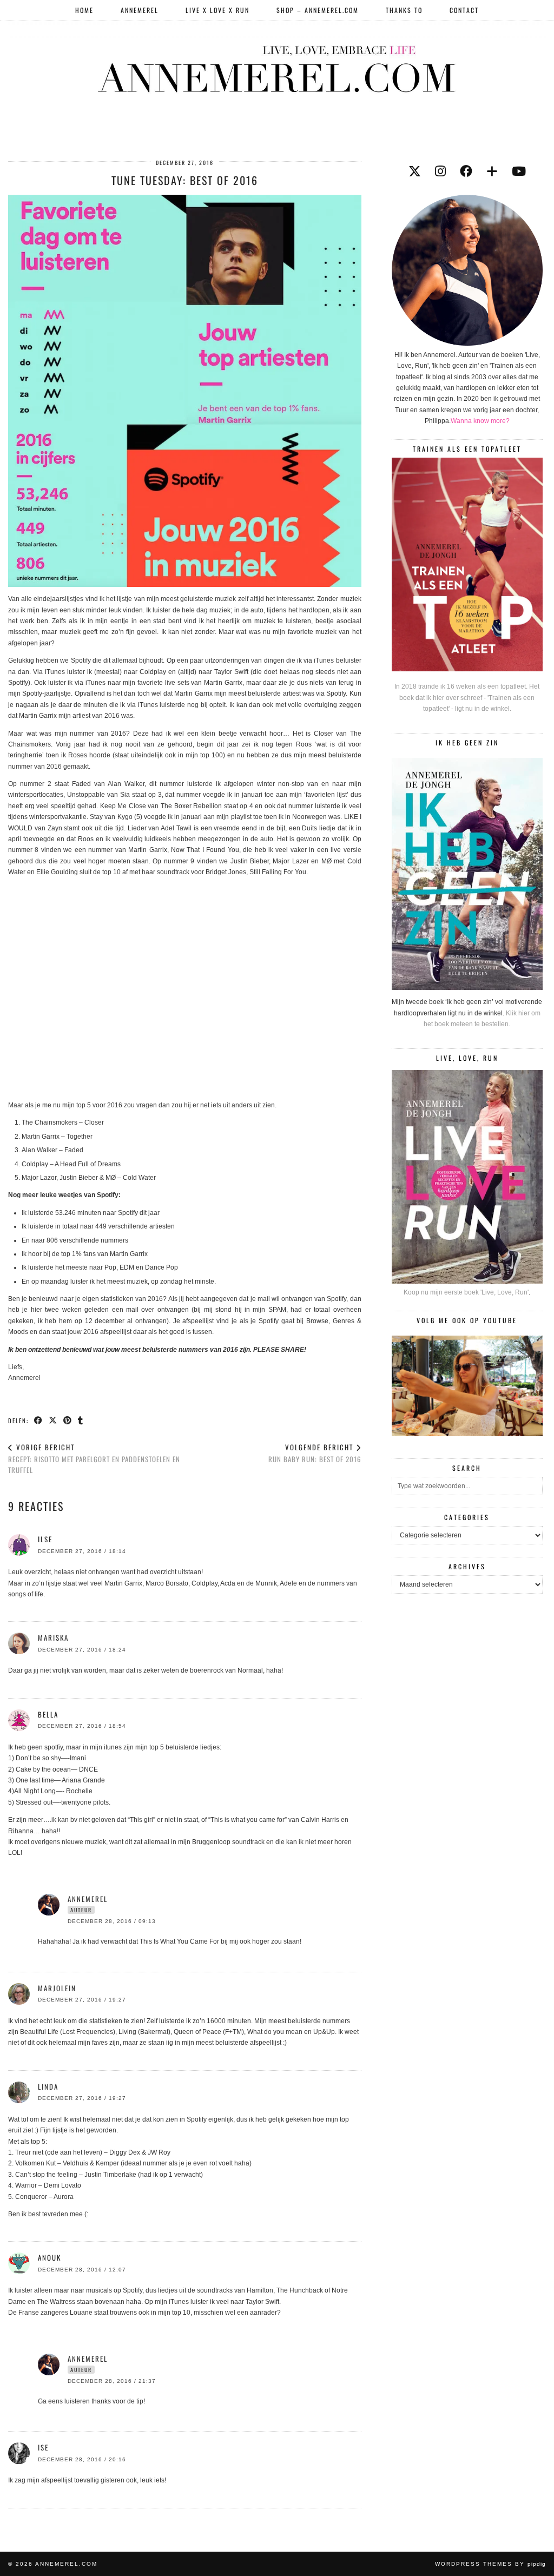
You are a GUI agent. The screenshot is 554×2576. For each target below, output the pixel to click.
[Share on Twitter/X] (53, 1420)
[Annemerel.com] (277, 67)
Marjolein (57, 1988)
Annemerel (140, 10)
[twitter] (415, 171)
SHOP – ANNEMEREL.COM (318, 10)
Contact (464, 10)
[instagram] (440, 171)
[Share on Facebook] (39, 1420)
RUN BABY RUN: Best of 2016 (315, 1453)
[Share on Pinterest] (68, 1420)
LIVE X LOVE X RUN (217, 10)
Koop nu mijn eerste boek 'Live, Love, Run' (466, 1292)
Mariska (53, 1637)
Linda (48, 2086)
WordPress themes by (490, 2564)
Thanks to (404, 10)
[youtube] (519, 171)
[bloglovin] (492, 171)
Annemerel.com (66, 2564)
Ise (43, 2447)
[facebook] (466, 171)
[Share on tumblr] (81, 1420)
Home (84, 10)
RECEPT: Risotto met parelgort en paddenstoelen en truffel (94, 1458)
